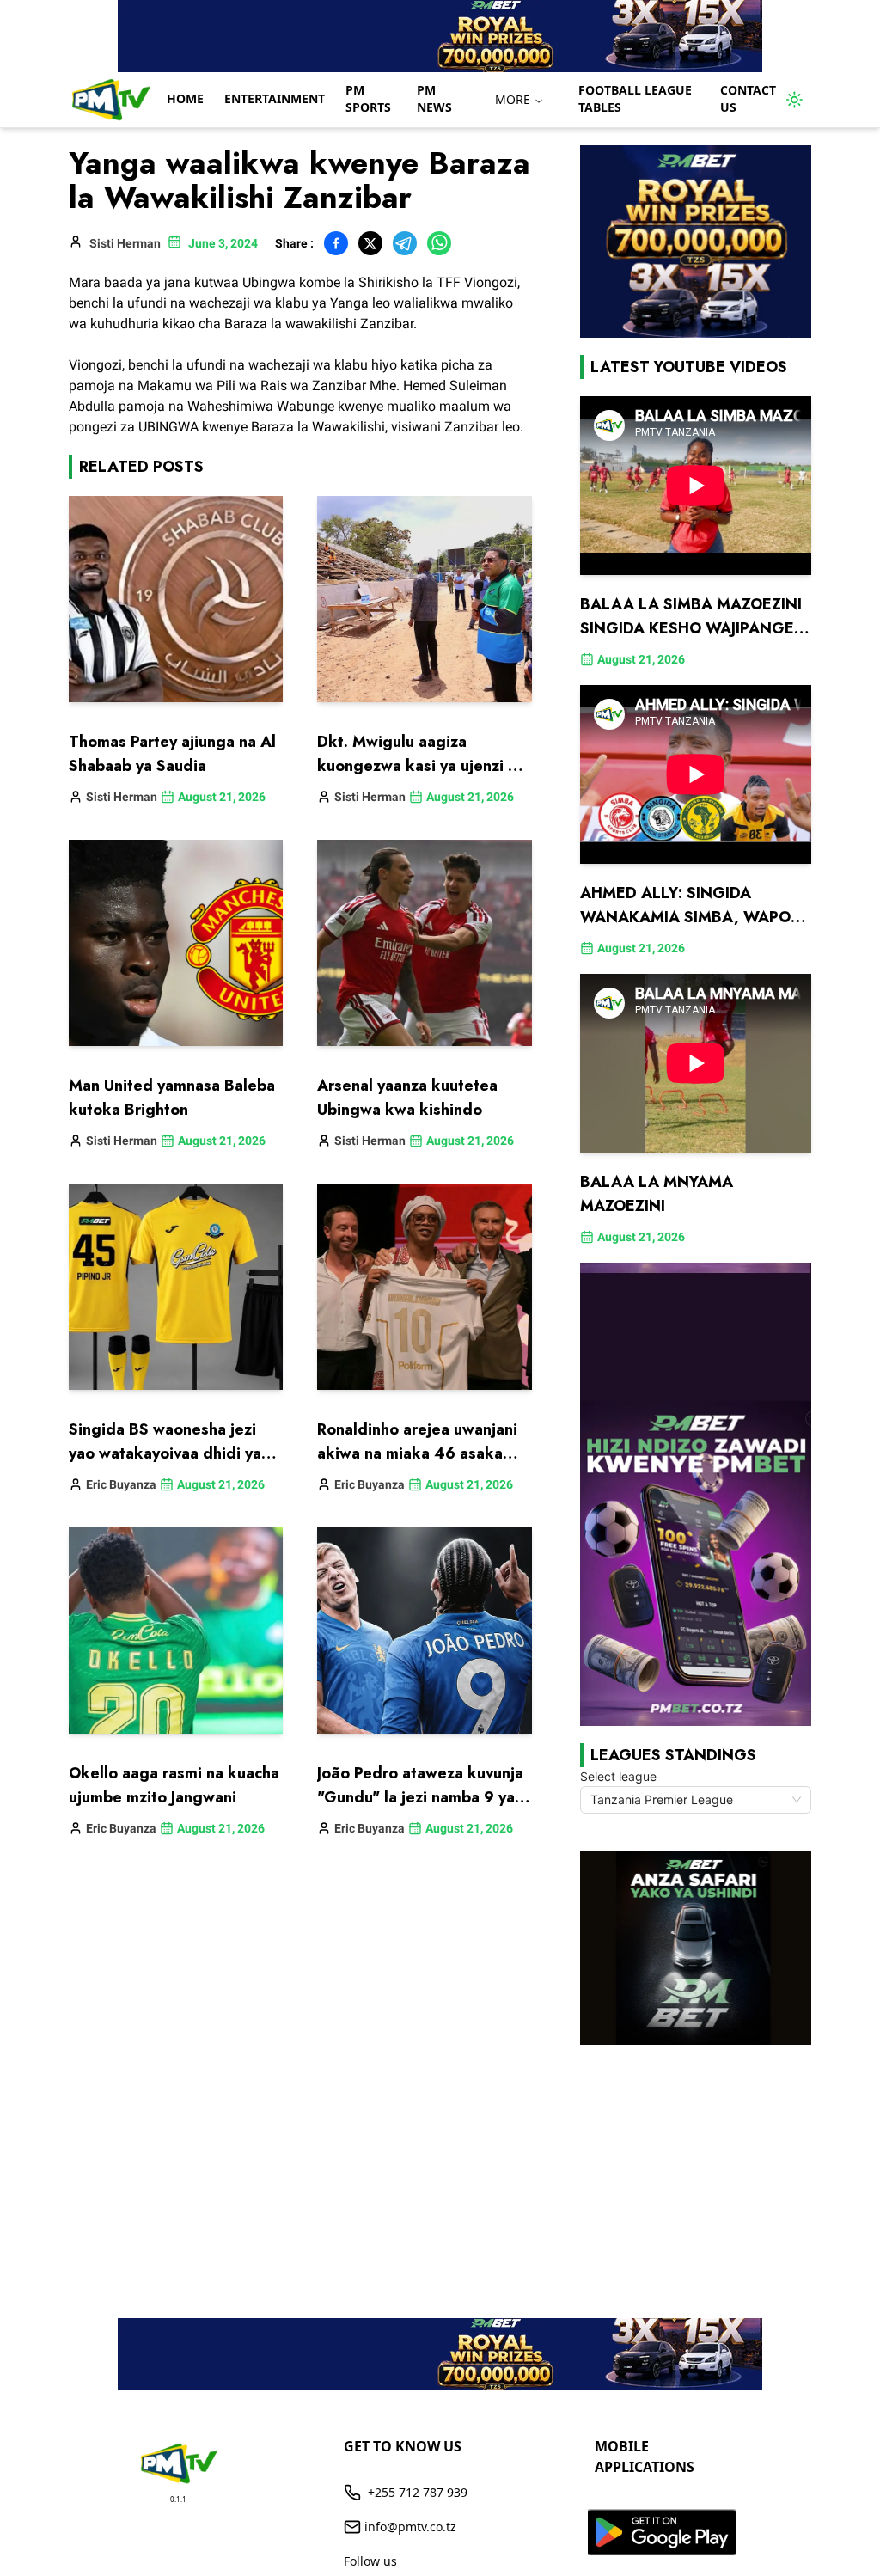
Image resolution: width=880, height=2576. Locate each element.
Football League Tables (635, 98)
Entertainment (275, 98)
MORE (513, 99)
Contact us (748, 98)
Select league (618, 1776)
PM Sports (368, 98)
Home (185, 98)
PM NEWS (434, 98)
